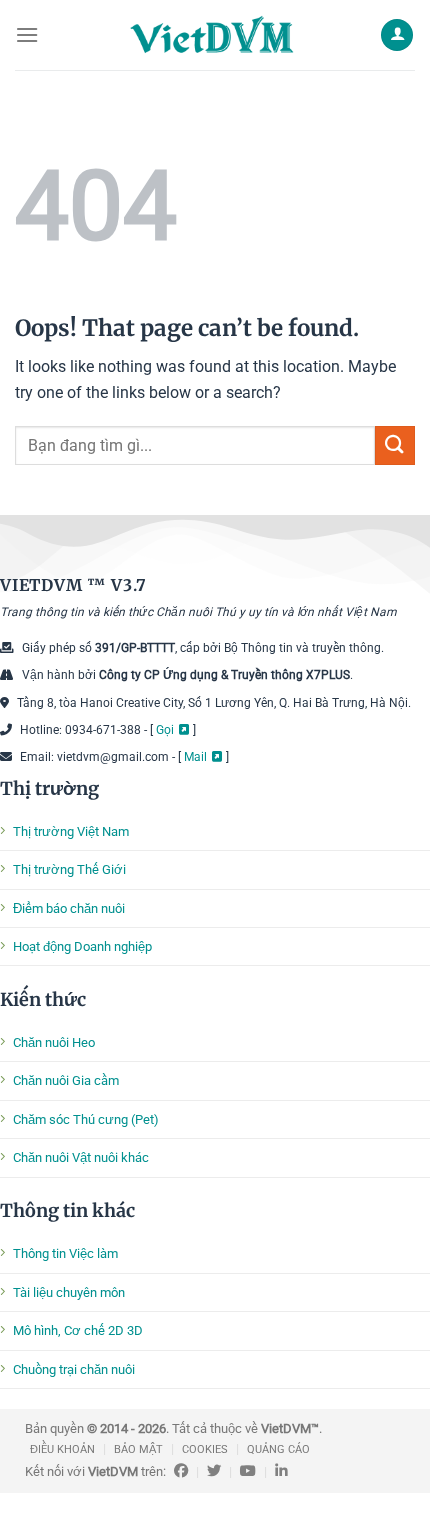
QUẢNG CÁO (278, 1449)
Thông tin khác (67, 1210)
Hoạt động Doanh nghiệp (82, 946)
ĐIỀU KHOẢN (62, 1449)
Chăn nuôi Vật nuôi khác (81, 1157)
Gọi (165, 730)
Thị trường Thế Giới (69, 869)
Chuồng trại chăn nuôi (74, 1369)
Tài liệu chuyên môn (69, 1292)
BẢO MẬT (138, 1449)
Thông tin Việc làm (65, 1253)
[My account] (397, 35)
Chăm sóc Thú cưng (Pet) (86, 1119)
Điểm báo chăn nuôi (69, 908)
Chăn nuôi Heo (54, 1042)
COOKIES (205, 1449)
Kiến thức (43, 999)
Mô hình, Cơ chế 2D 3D (78, 1330)
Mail (195, 757)
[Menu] (27, 34)
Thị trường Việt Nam (71, 831)
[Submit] (395, 445)
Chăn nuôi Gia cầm (66, 1080)
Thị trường (49, 788)
